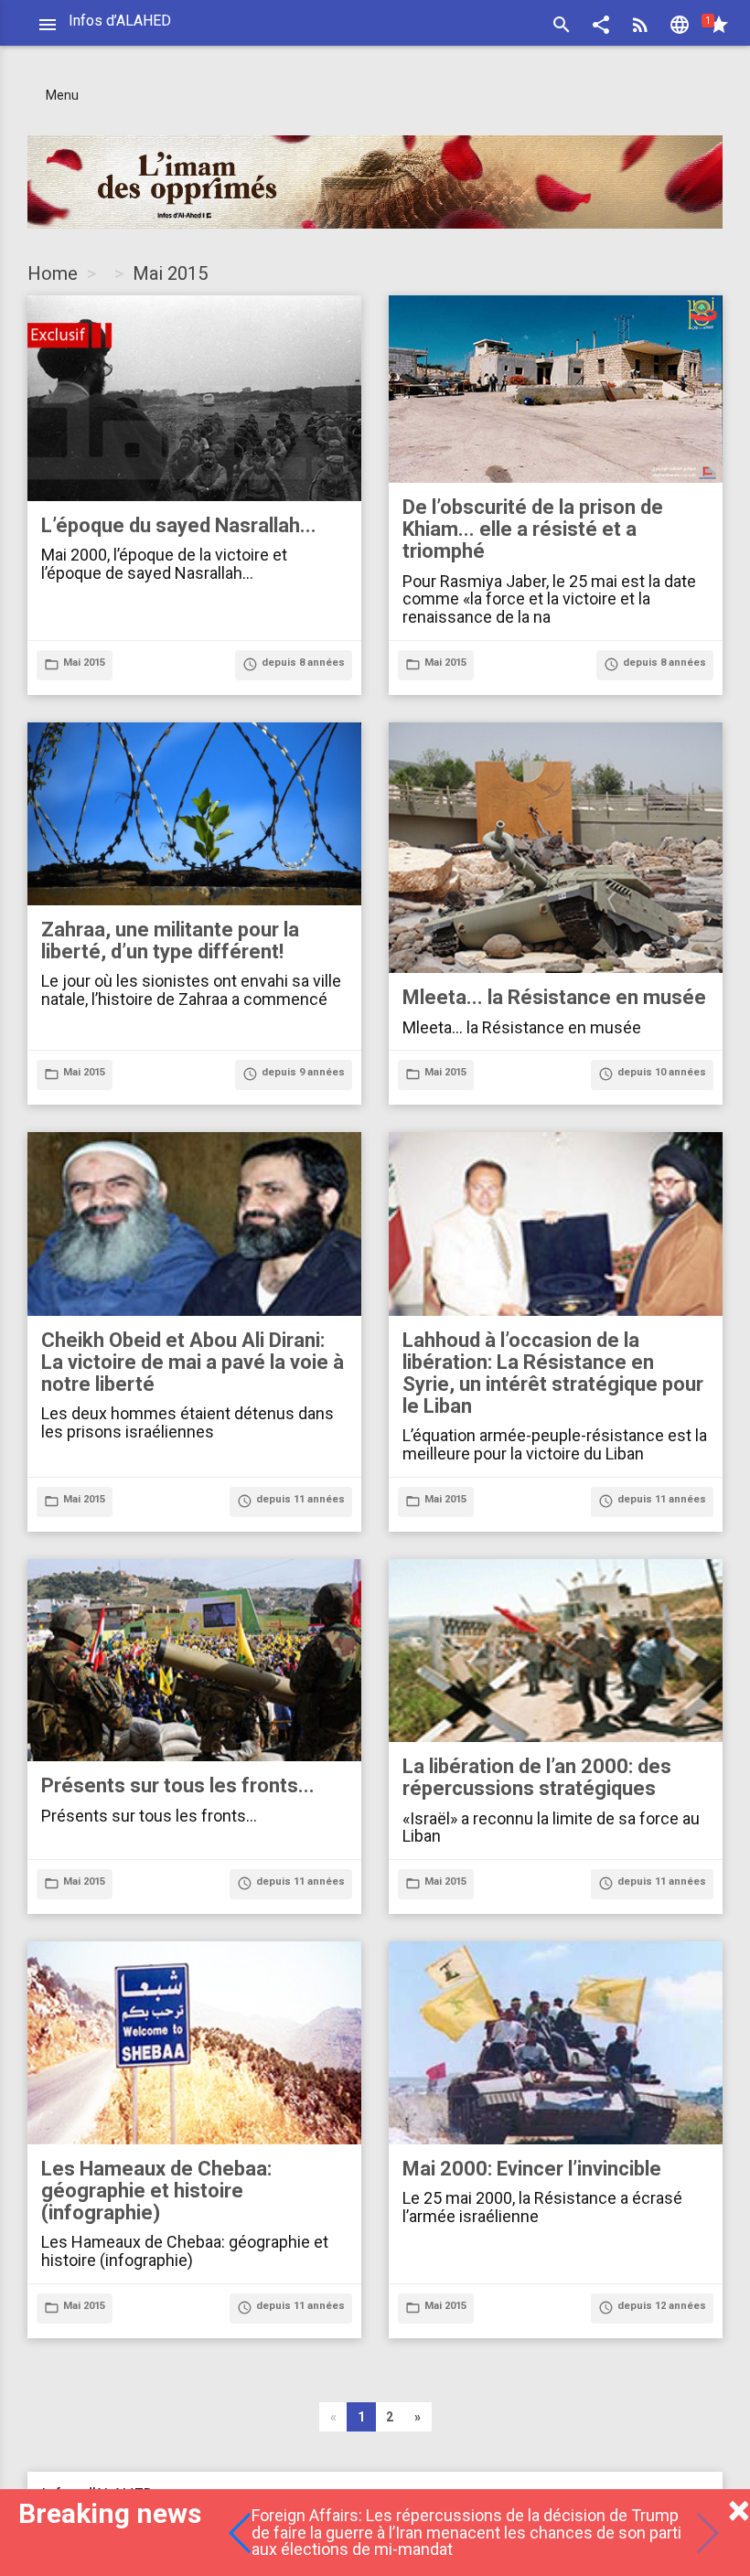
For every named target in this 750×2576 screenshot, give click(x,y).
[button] (601, 27)
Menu (62, 95)
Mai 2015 (170, 273)
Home (53, 273)
